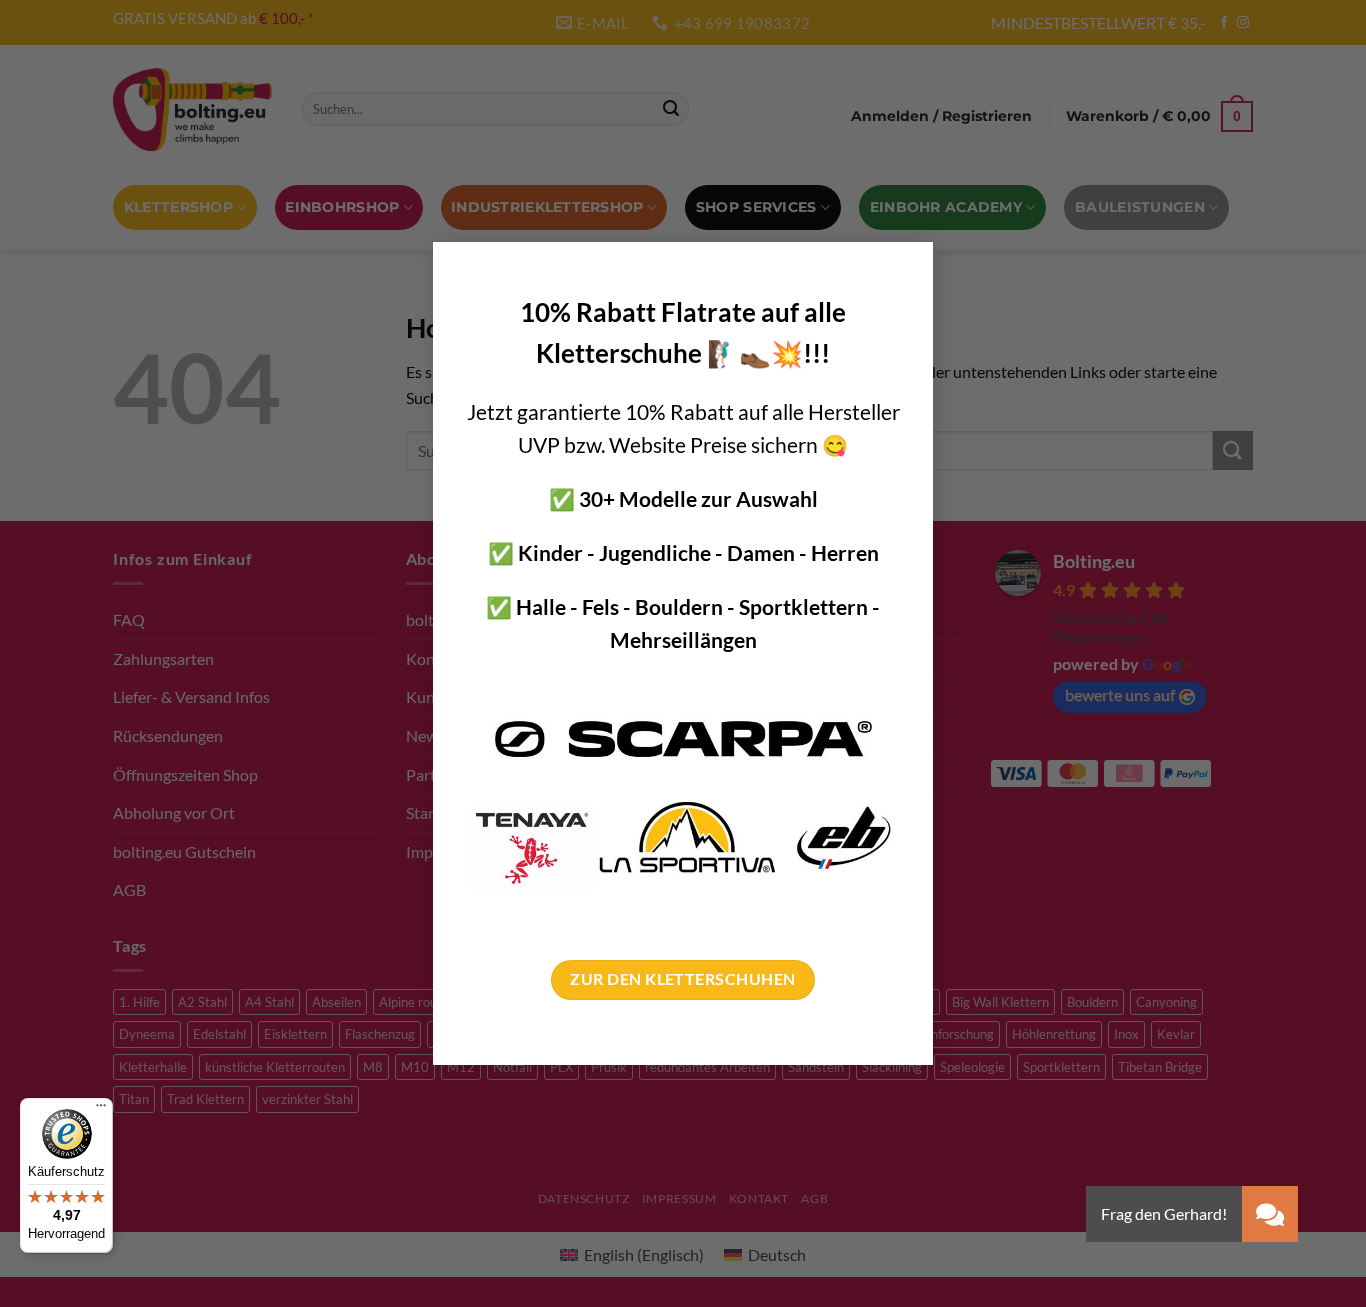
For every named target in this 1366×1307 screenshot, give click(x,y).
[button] (1270, 1214)
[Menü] (101, 1110)
